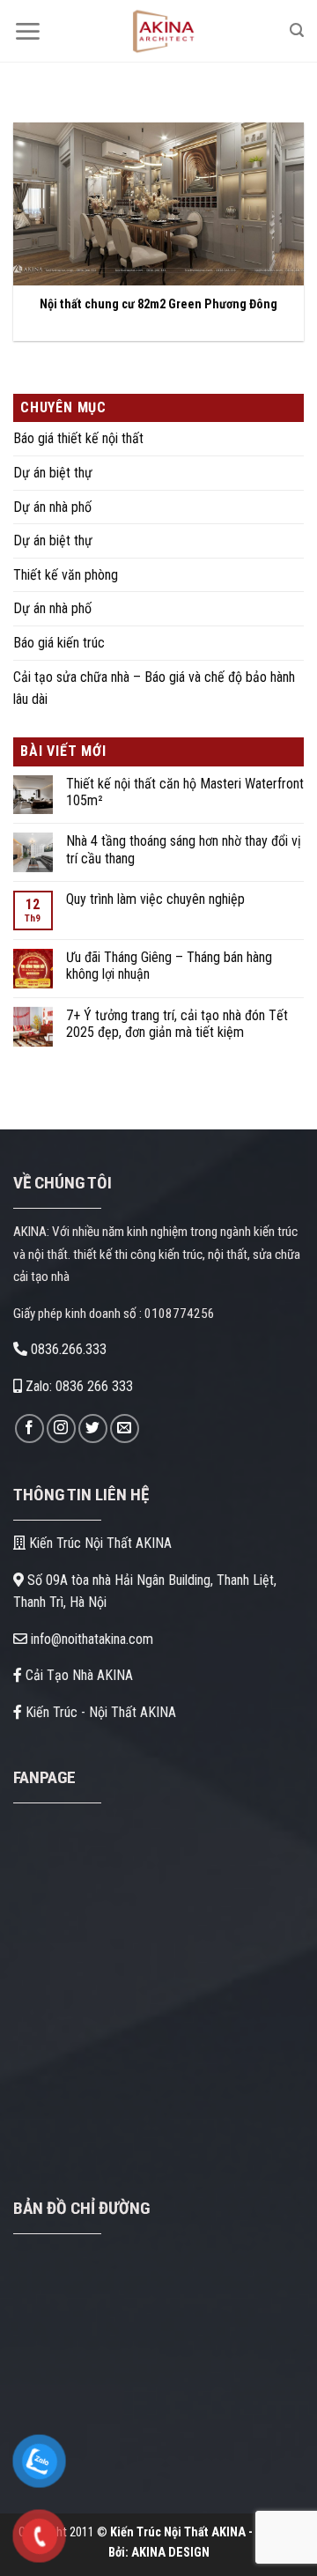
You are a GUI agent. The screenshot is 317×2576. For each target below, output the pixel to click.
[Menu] (27, 31)
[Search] (297, 30)
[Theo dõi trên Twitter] (93, 1429)
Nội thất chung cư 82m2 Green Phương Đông (158, 304)
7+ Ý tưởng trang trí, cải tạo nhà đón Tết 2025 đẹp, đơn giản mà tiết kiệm (177, 1024)
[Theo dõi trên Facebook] (29, 1429)
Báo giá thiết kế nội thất (78, 438)
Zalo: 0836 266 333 (77, 1386)
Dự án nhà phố (52, 507)
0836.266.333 (67, 1349)
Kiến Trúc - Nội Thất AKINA (99, 1712)
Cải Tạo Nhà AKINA (77, 1675)
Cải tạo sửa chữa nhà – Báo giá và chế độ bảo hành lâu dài (154, 688)
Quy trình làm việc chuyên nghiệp (155, 899)
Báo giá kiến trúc (59, 643)
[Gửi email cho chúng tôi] (125, 1429)
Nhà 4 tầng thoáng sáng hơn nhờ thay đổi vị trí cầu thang (184, 849)
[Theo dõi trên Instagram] (61, 1429)
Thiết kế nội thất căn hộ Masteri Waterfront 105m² (185, 792)
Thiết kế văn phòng (66, 575)
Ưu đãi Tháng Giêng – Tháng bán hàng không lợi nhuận (169, 966)
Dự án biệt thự (53, 473)
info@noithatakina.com (90, 1639)
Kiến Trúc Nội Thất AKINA (99, 1543)
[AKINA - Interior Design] (161, 31)
